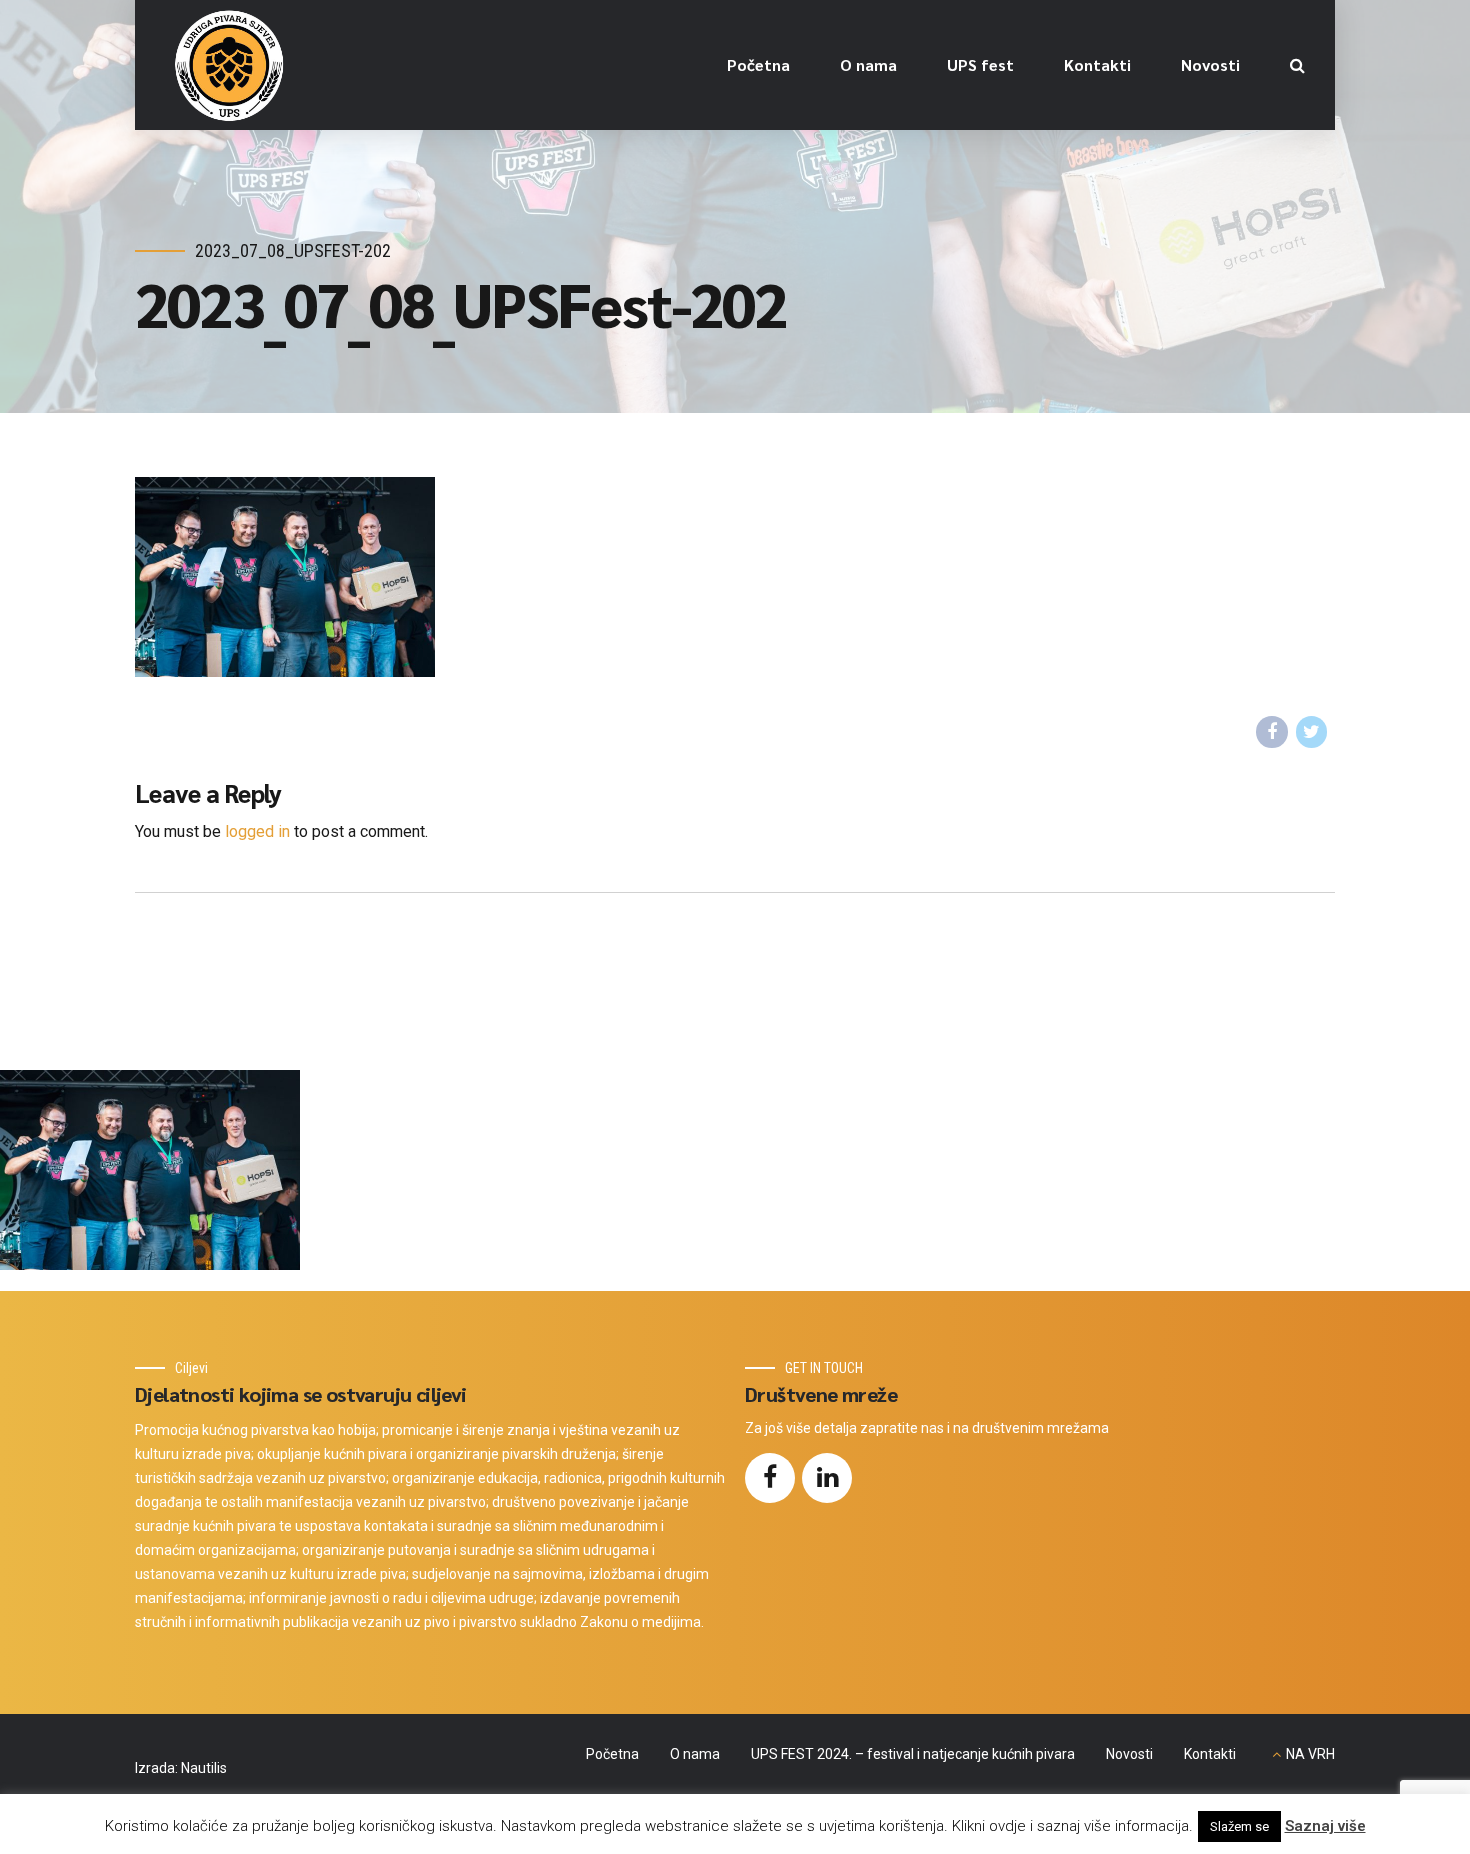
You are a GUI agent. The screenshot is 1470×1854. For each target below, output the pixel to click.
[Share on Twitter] (1312, 732)
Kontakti (1097, 64)
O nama (868, 64)
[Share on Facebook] (1272, 732)
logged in (257, 831)
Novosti (1210, 64)
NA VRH (1310, 1754)
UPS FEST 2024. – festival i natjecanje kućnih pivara (913, 1754)
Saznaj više (1325, 1826)
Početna (758, 64)
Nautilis (204, 1768)
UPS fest (980, 64)
